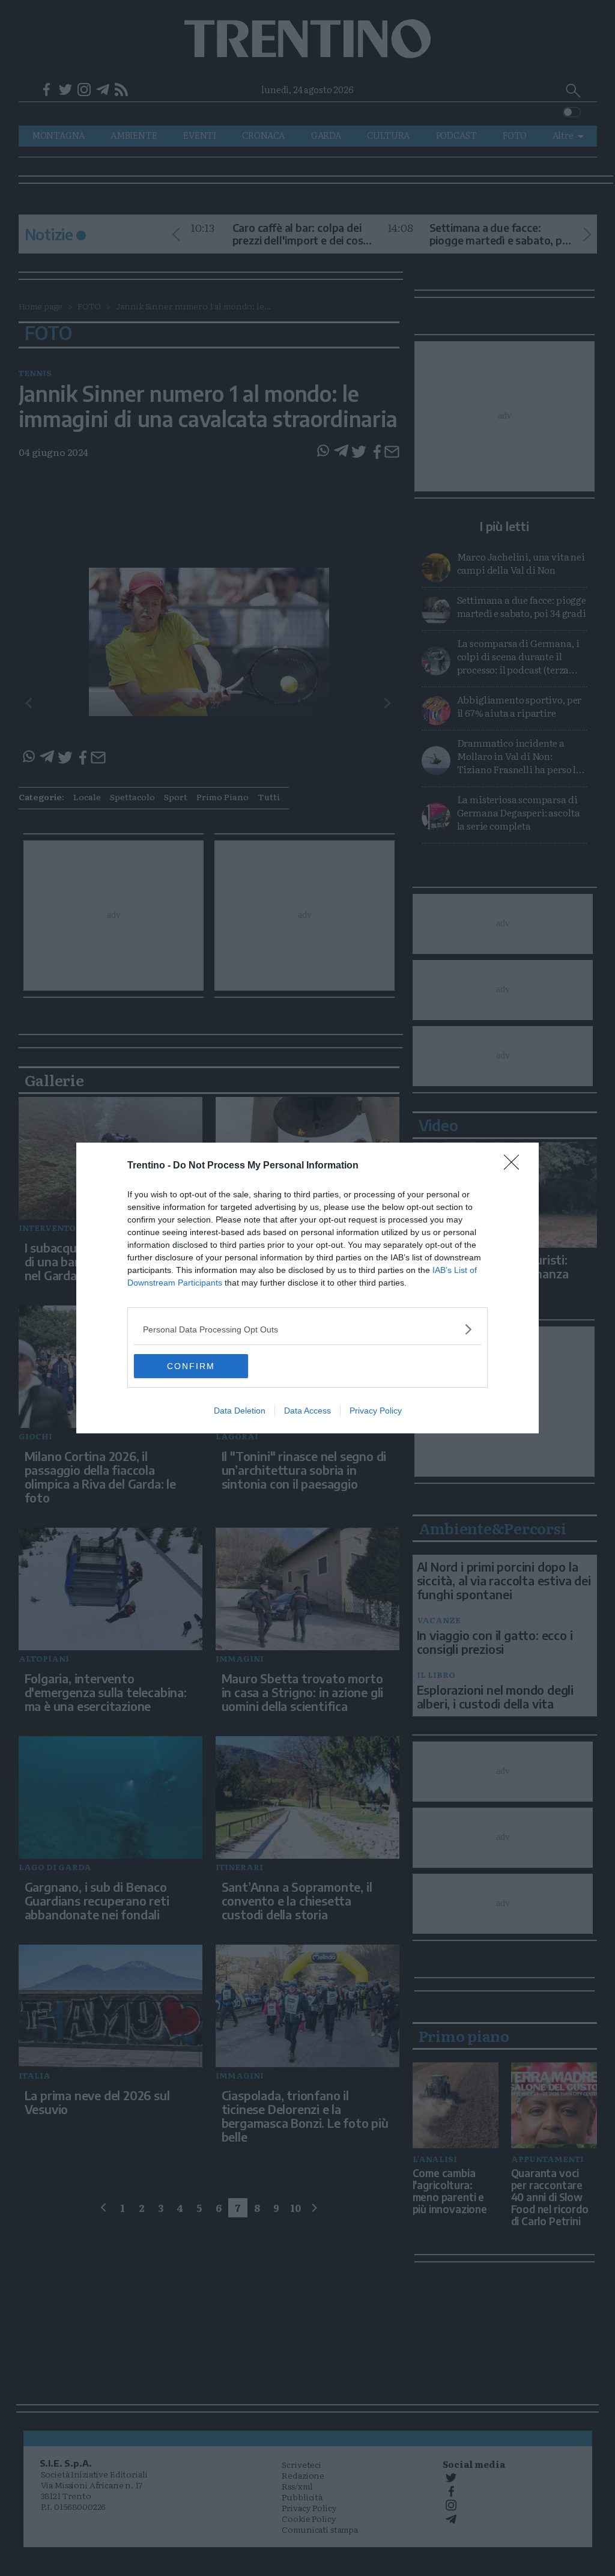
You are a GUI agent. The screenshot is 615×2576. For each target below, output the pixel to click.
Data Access (307, 1411)
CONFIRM (191, 1366)
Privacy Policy (376, 1411)
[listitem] (307, 1329)
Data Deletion (240, 1411)
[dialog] (307, 1288)
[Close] (515, 1166)
